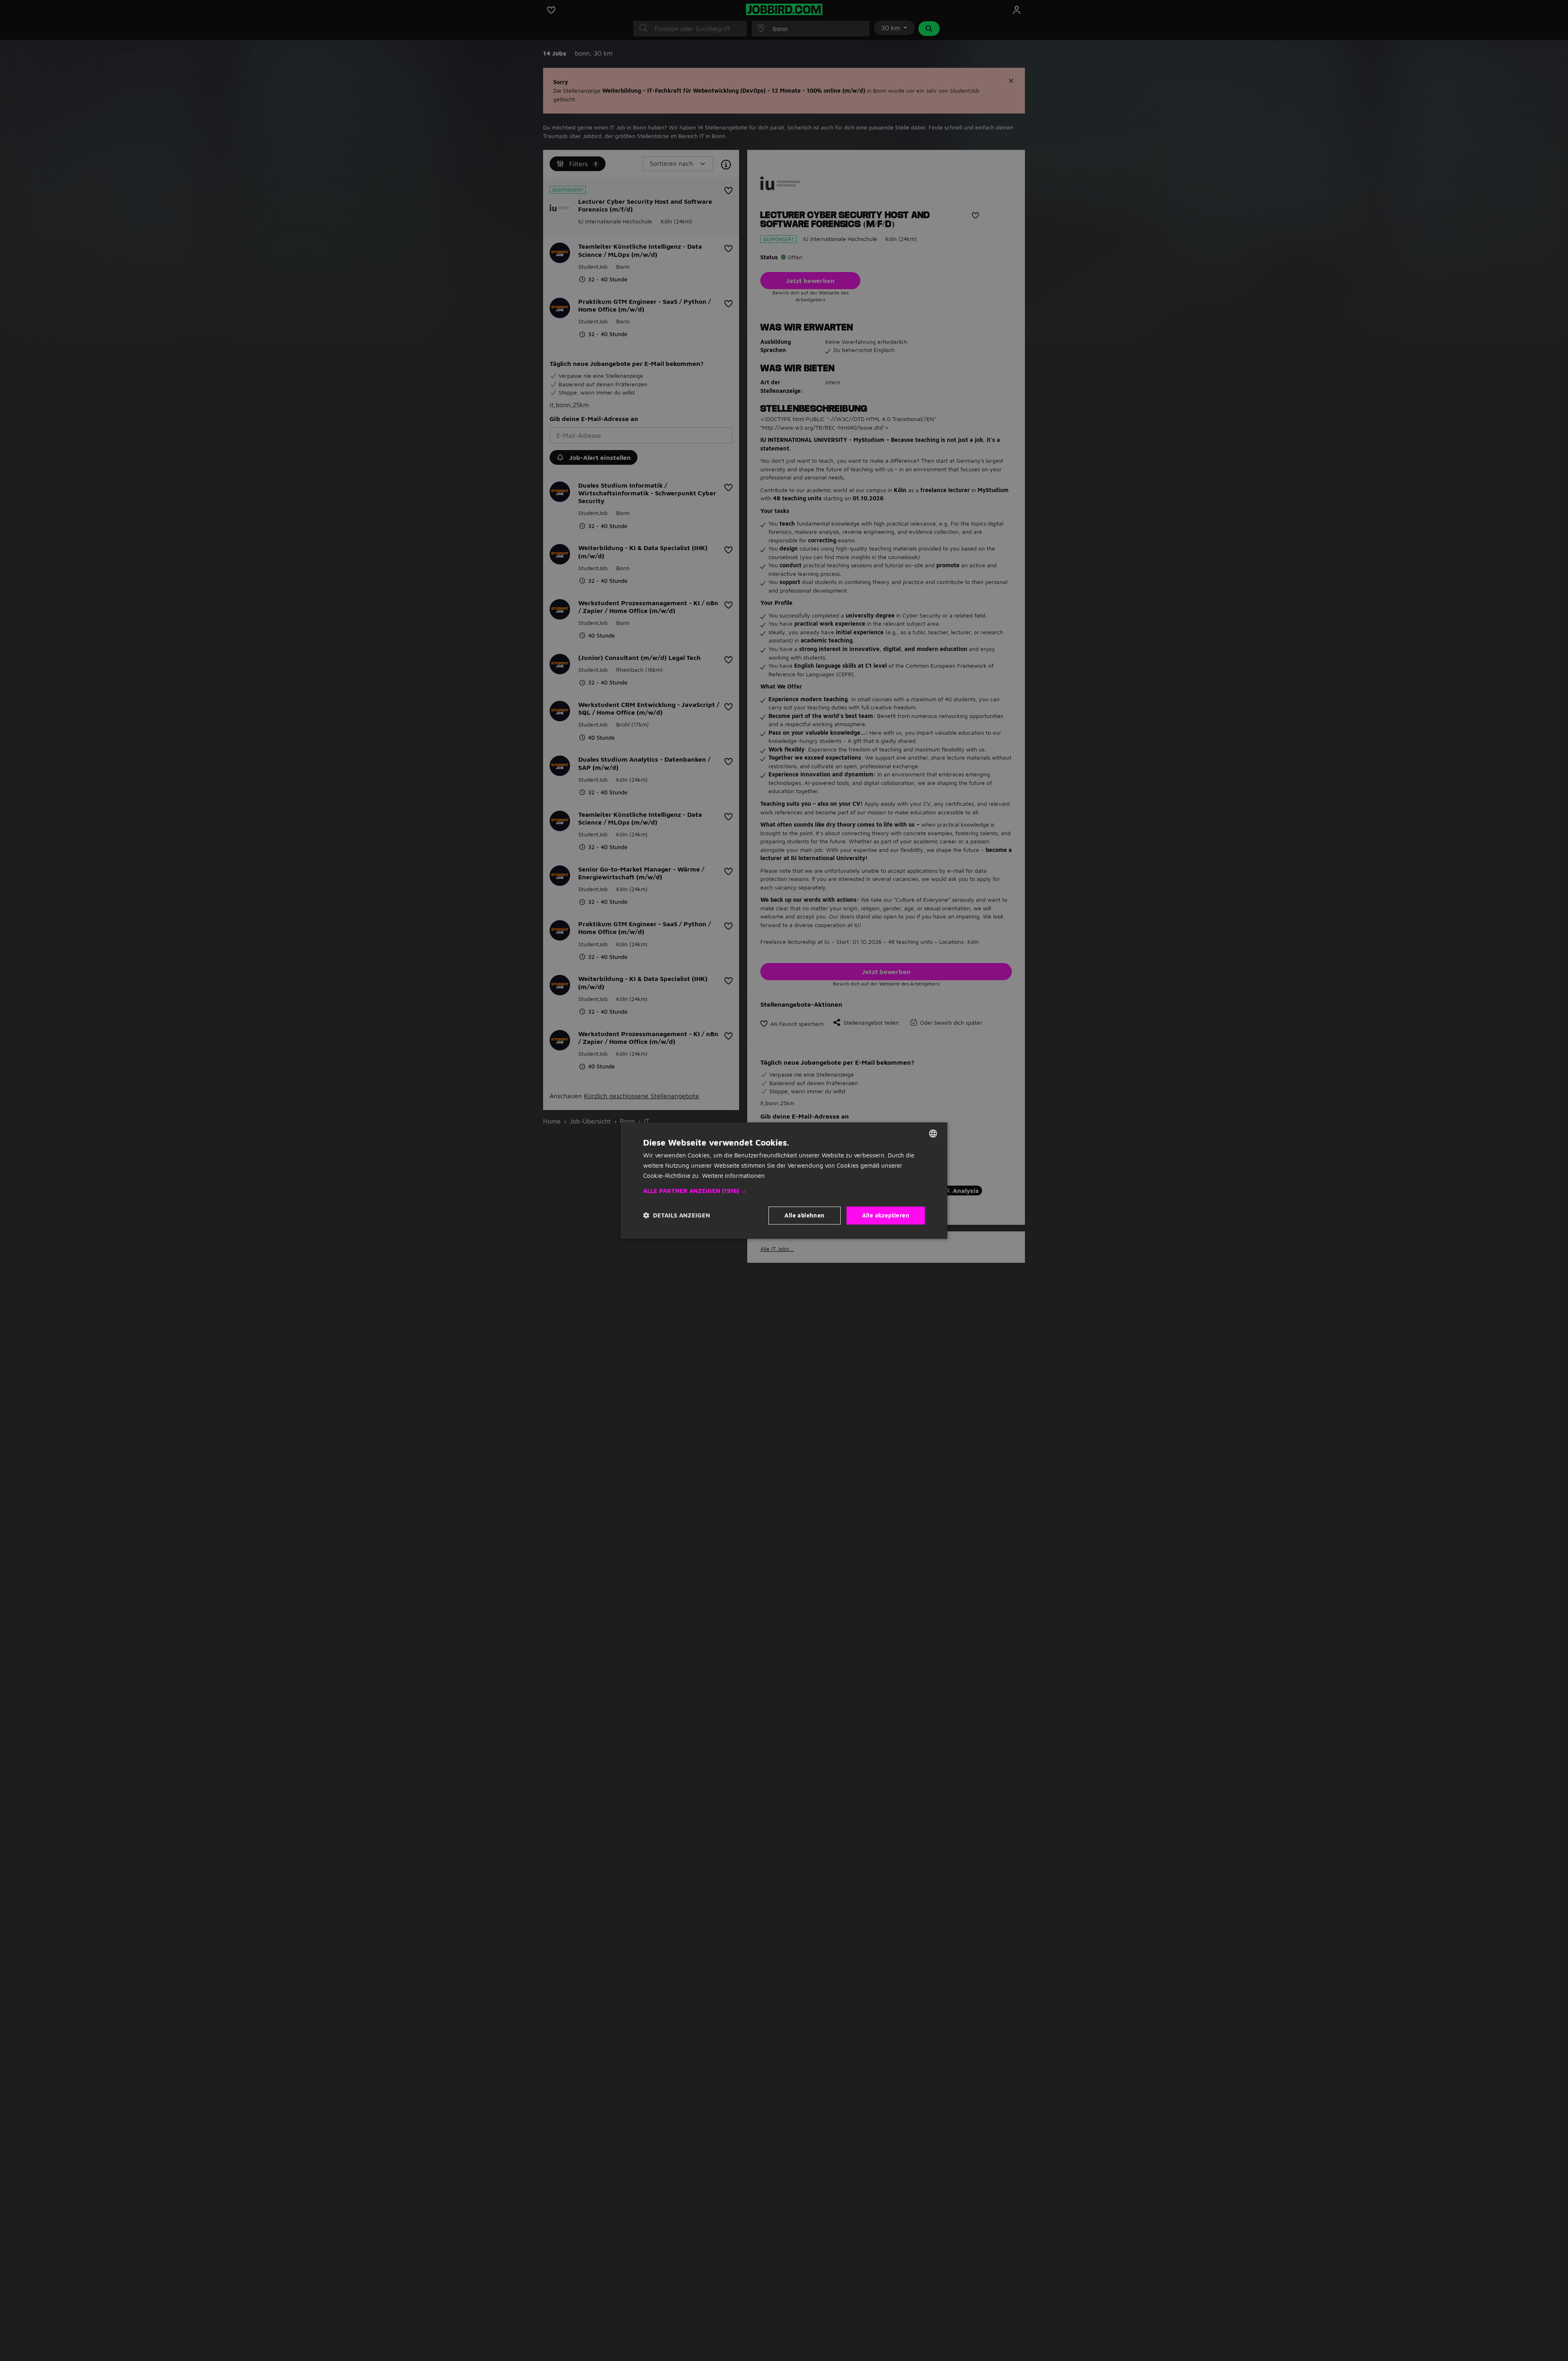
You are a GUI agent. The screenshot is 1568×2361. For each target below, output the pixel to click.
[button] (784, 1191)
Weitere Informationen (733, 1176)
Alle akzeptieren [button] (886, 1215)
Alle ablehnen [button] (804, 1215)
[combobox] (933, 1133)
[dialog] (784, 1180)
